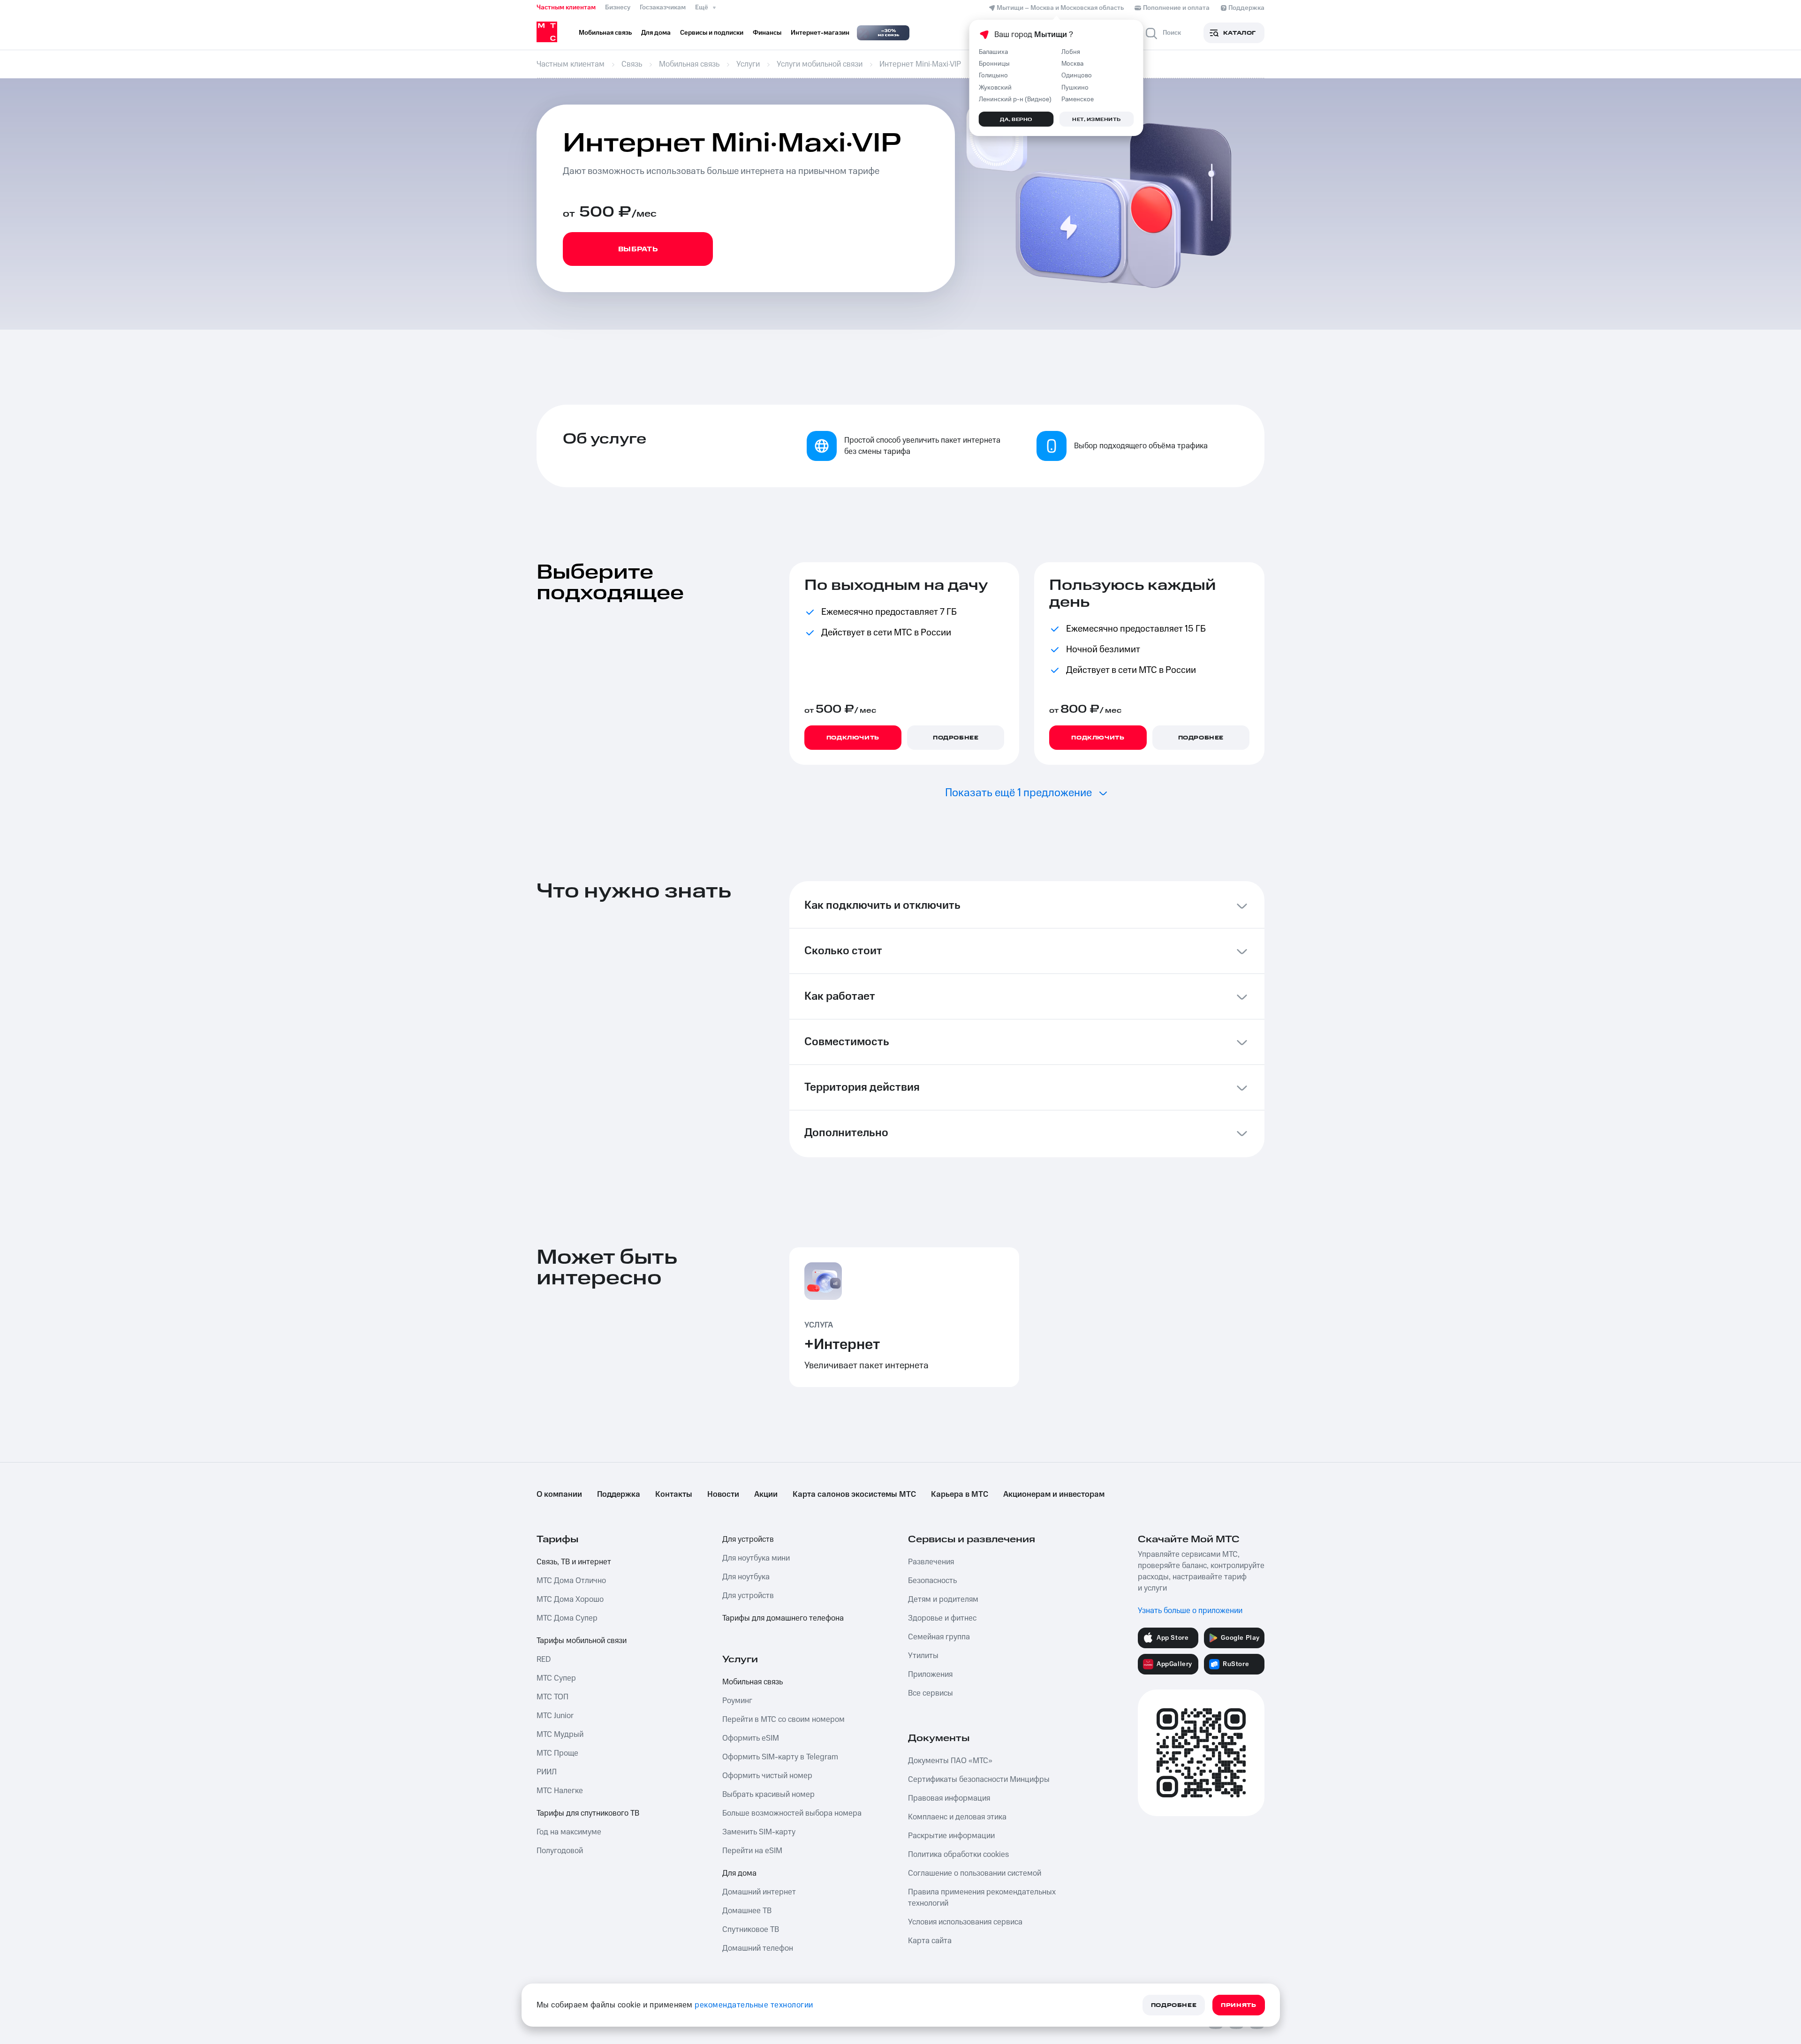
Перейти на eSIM (752, 1851)
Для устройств (748, 1539)
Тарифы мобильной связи (582, 1641)
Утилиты (923, 1656)
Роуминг (737, 1701)
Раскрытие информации (951, 1836)
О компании (559, 1494)
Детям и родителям (943, 1599)
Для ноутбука (746, 1577)
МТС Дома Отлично (571, 1581)
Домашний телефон (758, 1948)
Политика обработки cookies (958, 1855)
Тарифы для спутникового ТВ (588, 1813)
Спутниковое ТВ (751, 1930)
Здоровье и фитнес (942, 1618)
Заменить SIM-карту (759, 1832)
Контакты (674, 1494)
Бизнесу (618, 8)
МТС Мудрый (560, 1735)
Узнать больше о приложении (1190, 1611)
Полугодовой (560, 1851)
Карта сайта (930, 1941)
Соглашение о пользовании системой (975, 1873)
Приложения (930, 1674)
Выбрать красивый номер (768, 1795)
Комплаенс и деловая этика (957, 1817)
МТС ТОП (552, 1697)
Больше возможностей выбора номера (792, 1813)
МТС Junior (555, 1716)
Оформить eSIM (751, 1738)
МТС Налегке (560, 1791)
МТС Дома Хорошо (570, 1599)
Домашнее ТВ (747, 1911)
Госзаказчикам (663, 8)
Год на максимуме (569, 1832)
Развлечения (931, 1562)
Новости (723, 1494)
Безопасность (932, 1581)
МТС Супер (556, 1678)
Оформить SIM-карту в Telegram (780, 1757)
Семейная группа (939, 1637)
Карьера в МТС (960, 1494)
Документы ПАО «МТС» (950, 1761)
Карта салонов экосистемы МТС (854, 1494)
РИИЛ (547, 1772)
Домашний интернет (759, 1892)
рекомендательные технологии (754, 2005)
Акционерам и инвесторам (1054, 1494)
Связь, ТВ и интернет (574, 1562)
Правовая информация (949, 1798)
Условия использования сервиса (965, 1922)
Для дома (739, 1873)
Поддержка (619, 1494)
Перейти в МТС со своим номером (783, 1720)
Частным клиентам (566, 8)
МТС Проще (557, 1753)
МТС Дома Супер (567, 1618)
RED (544, 1659)
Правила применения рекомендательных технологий (982, 1898)
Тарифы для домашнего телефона (783, 1618)
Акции (766, 1494)
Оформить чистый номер (767, 1776)
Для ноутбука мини (756, 1558)
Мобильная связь (753, 1682)
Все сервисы (931, 1693)
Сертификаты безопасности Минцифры (979, 1780)
